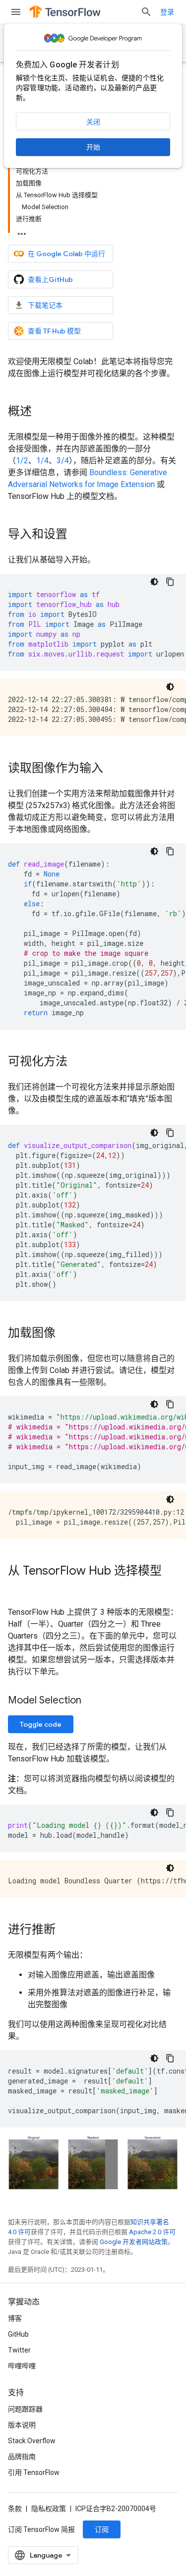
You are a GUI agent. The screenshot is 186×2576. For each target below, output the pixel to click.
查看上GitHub (50, 279)
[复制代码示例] (170, 582)
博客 (15, 2318)
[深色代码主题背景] (154, 582)
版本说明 (22, 2425)
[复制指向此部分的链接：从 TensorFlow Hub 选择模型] (18, 1588)
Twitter (19, 2350)
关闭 (93, 122)
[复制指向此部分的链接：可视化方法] (77, 1062)
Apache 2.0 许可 (152, 2232)
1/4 (42, 461)
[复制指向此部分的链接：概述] (42, 412)
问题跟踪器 (25, 2409)
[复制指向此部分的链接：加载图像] (65, 1334)
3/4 (63, 461)
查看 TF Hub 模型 (54, 331)
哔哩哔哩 (22, 2366)
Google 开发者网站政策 (134, 2242)
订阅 (102, 2529)
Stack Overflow (32, 2441)
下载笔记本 (45, 305)
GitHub (18, 2334)
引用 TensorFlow (34, 2472)
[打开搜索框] (146, 12)
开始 (93, 147)
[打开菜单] (16, 12)
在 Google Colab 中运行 (66, 254)
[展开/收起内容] (22, 231)
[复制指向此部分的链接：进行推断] (65, 1930)
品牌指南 (22, 2457)
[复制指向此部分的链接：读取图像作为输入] (113, 769)
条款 (15, 2509)
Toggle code (41, 1724)
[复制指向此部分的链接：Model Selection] (91, 1701)
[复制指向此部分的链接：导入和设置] (77, 535)
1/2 (22, 461)
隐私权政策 (49, 2509)
